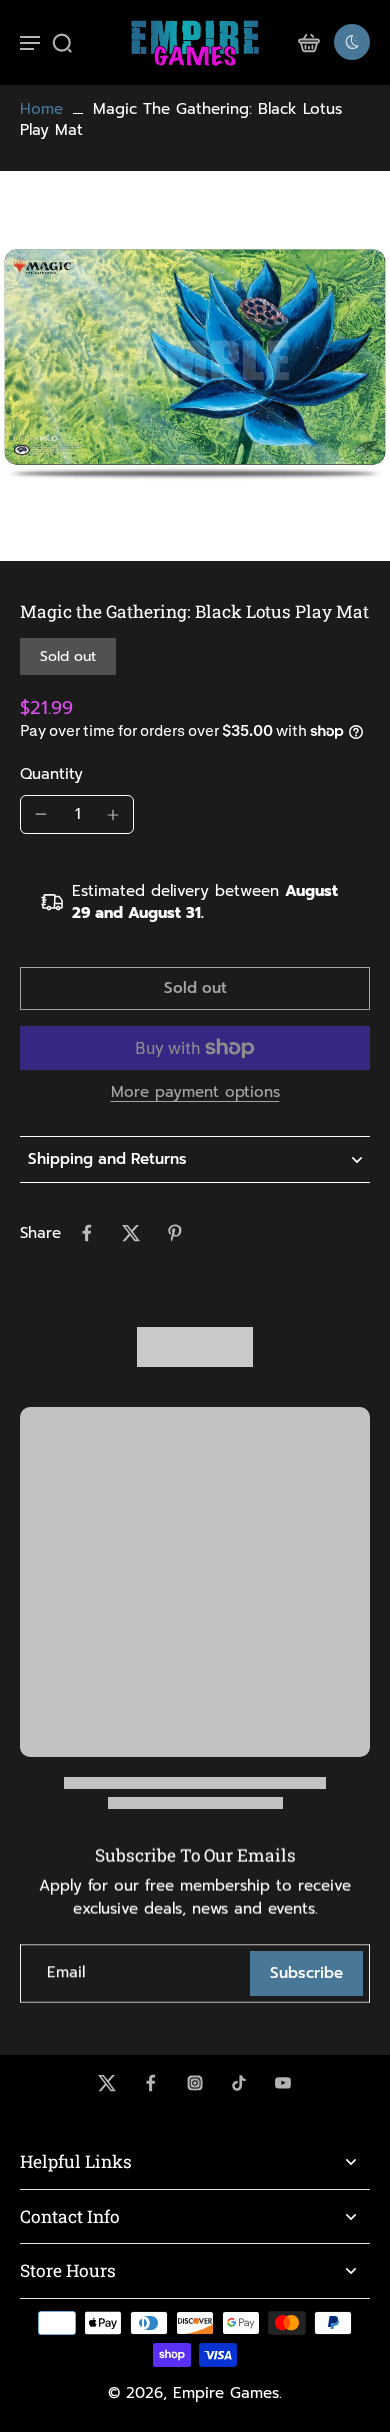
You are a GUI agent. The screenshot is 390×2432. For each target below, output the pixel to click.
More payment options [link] (195, 1094)
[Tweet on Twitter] (131, 1233)
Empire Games (226, 2393)
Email (66, 1973)
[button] (195, 988)
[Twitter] (107, 2083)
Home (41, 109)
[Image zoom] (195, 366)
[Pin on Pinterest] (175, 1233)
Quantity (51, 774)
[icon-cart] (308, 42)
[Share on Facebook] (87, 1233)
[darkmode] (352, 42)
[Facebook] (151, 2083)
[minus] (41, 814)
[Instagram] (195, 2083)
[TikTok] (239, 2083)
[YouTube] (283, 2083)
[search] (62, 42)
